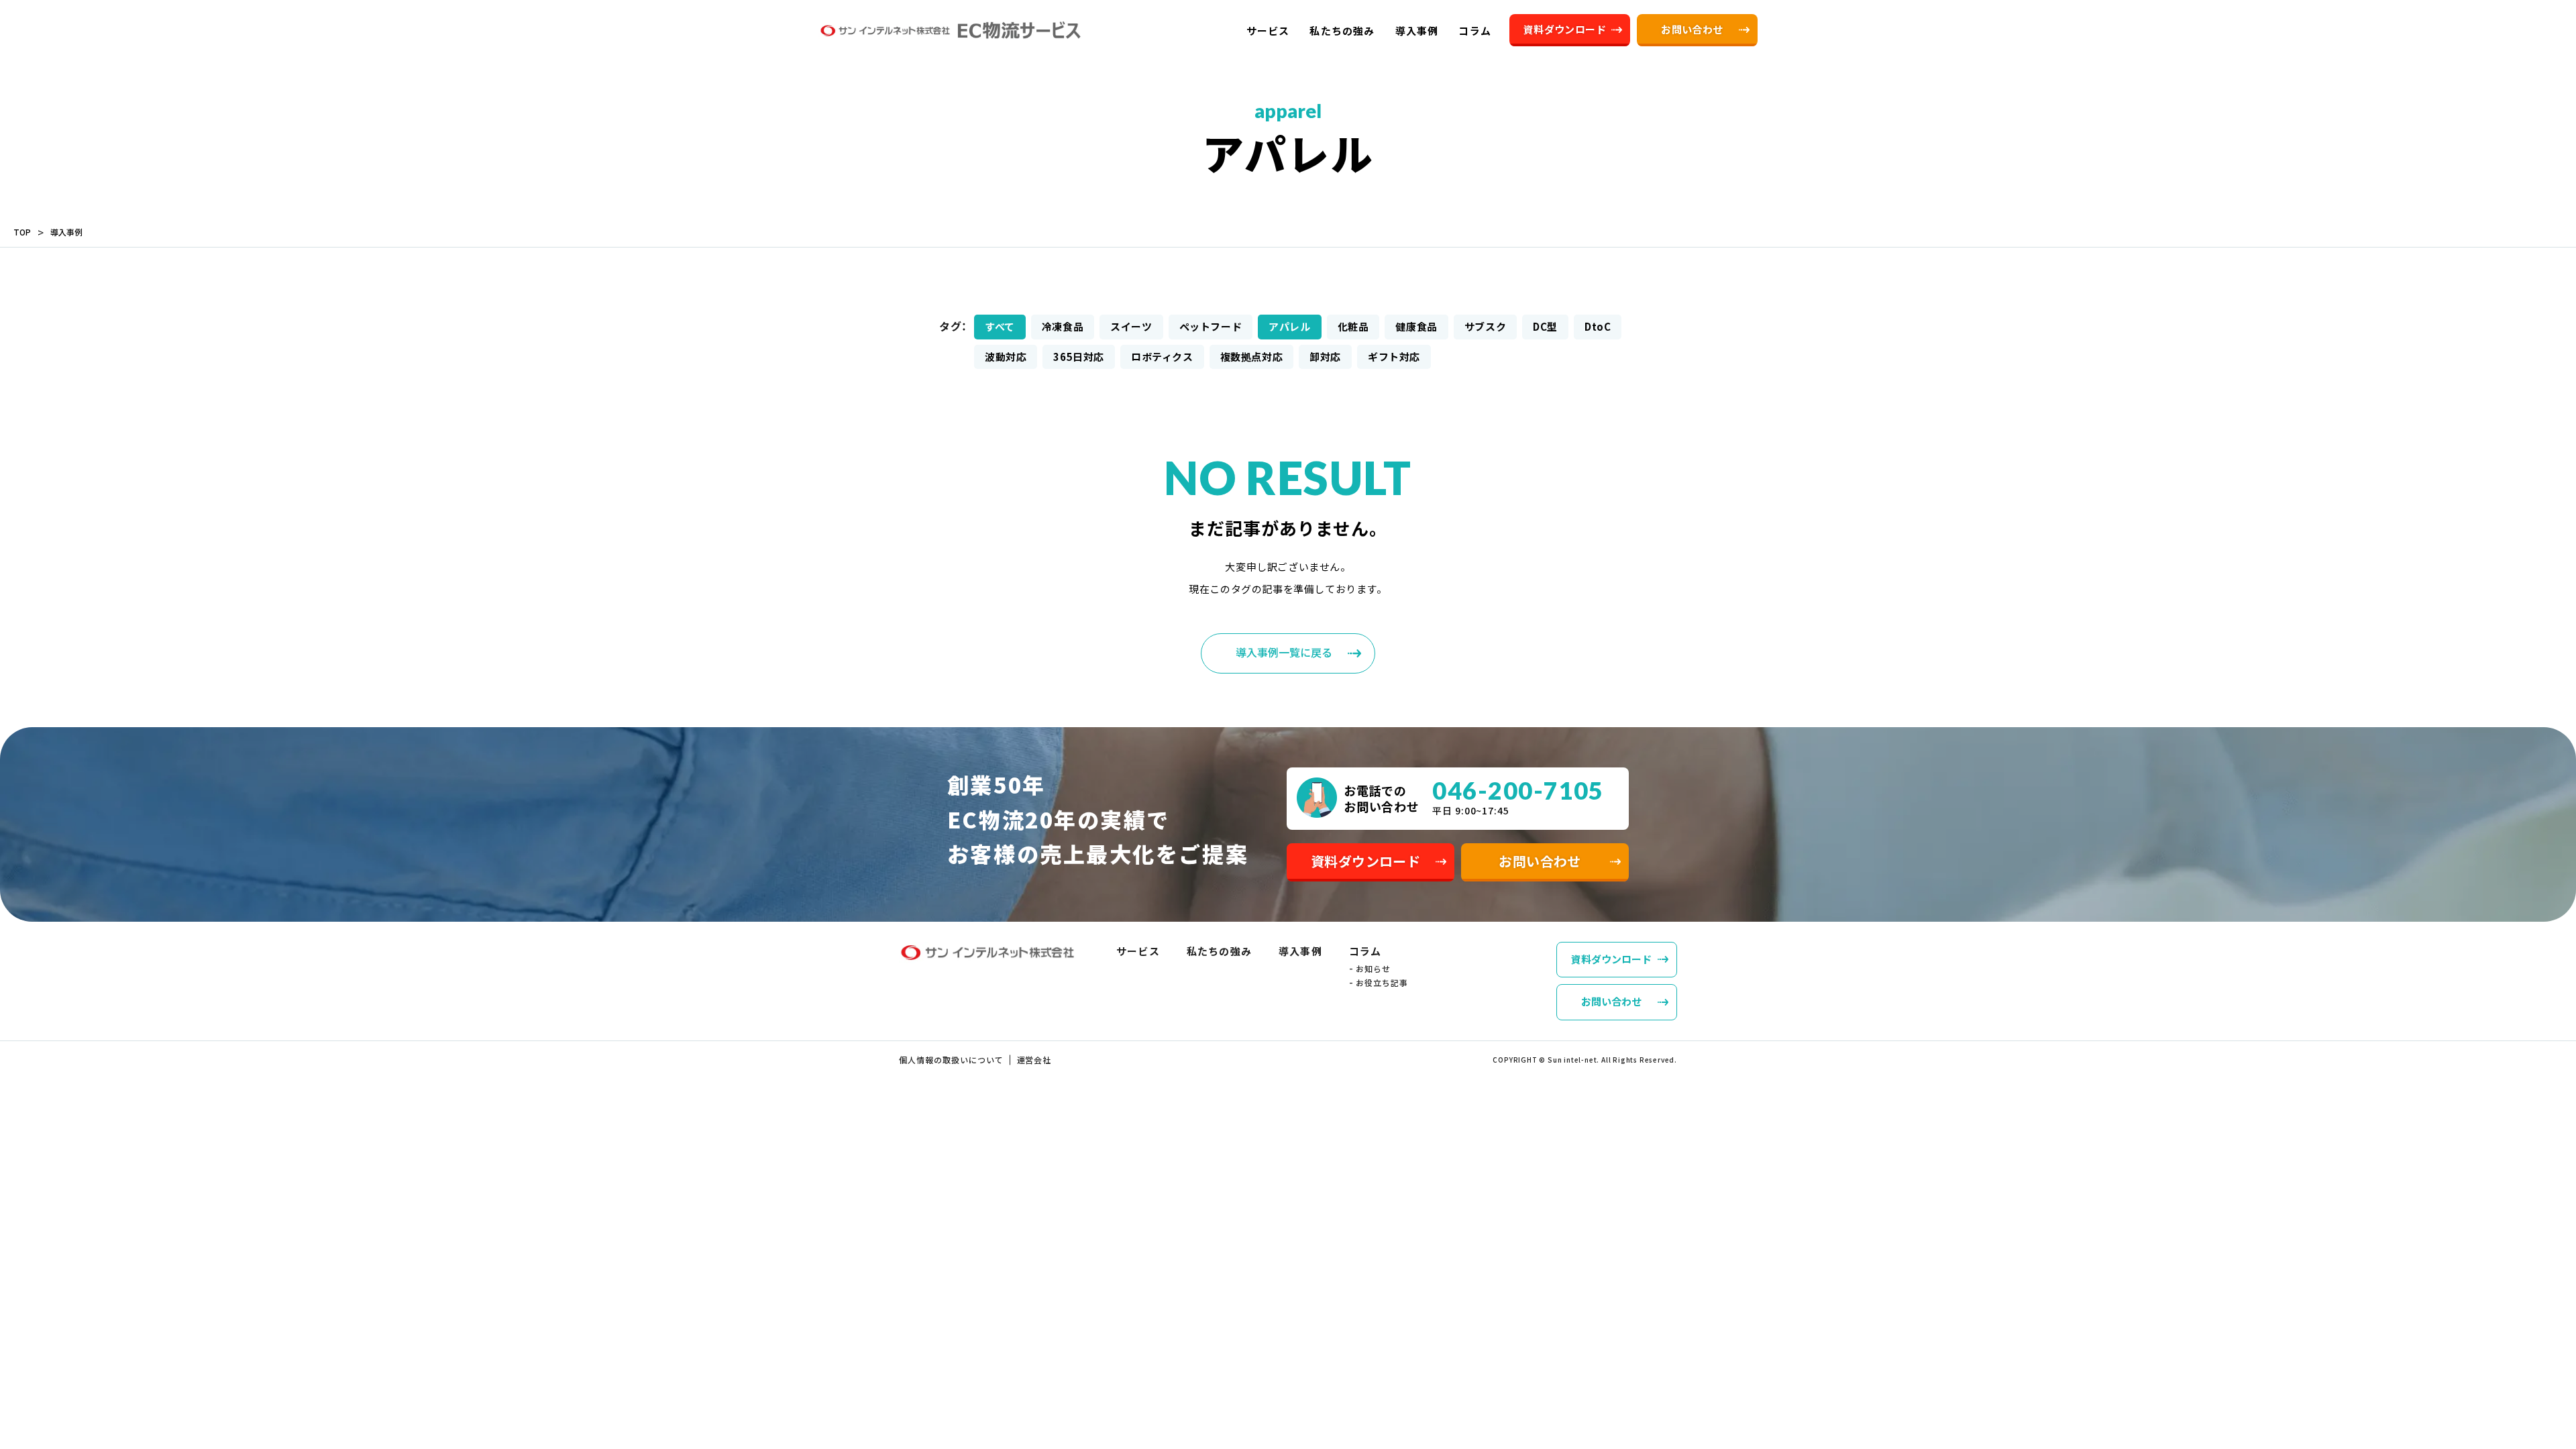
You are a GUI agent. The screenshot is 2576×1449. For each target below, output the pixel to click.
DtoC (1598, 326)
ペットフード (1211, 326)
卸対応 (1325, 357)
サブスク (1485, 326)
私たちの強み (1219, 951)
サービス (1138, 951)
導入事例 (66, 232)
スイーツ (1131, 326)
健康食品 (1416, 326)
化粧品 (1353, 326)
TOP (22, 232)
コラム (1365, 951)
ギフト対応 (1394, 357)
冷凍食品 (1063, 326)
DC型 (1545, 326)
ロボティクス (1162, 357)
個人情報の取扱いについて (951, 1060)
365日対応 (1079, 357)
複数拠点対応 (1252, 357)
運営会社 (1034, 1060)
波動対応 (1006, 357)
